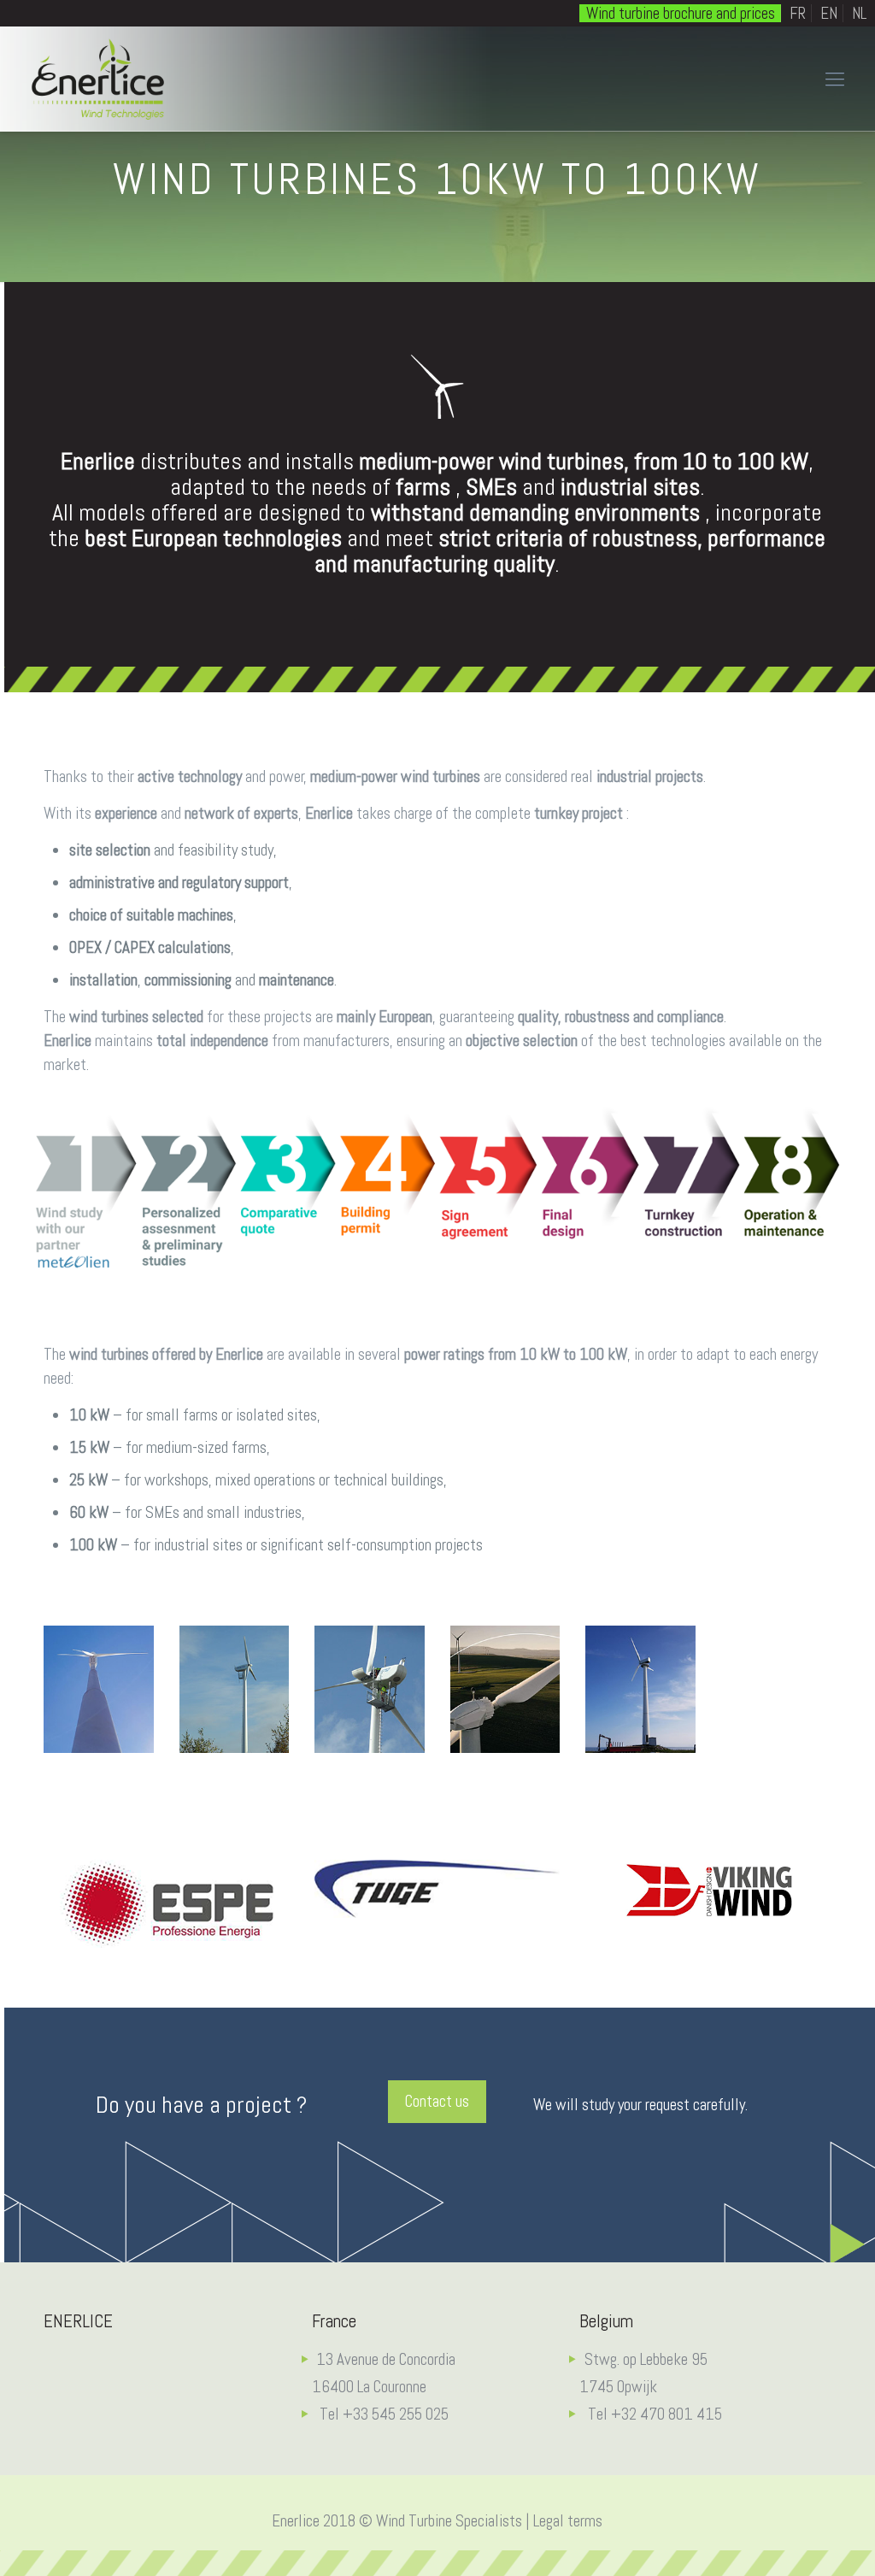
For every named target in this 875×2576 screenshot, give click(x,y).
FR (798, 13)
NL (859, 13)
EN (829, 13)
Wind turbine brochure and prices (681, 13)
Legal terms (568, 2521)
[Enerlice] (98, 79)
